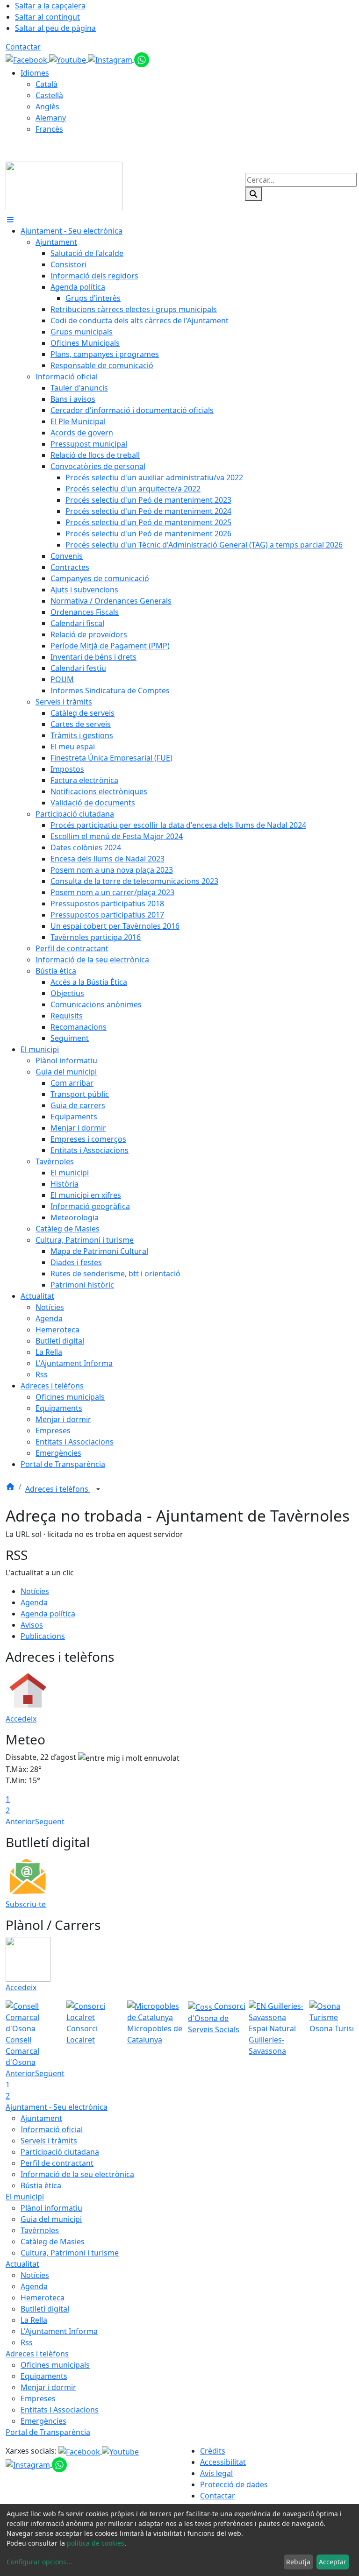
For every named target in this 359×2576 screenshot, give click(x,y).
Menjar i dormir (48, 2387)
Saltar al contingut (47, 17)
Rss (27, 2342)
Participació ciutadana (60, 2152)
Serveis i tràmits (49, 2141)
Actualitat (22, 2264)
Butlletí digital (45, 2309)
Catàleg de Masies (53, 2242)
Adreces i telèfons (58, 1489)
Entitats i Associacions (60, 2410)
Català (47, 84)
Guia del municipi (51, 2219)
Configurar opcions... (39, 2562)
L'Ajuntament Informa (59, 2331)
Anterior (20, 1822)
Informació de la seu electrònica (77, 2174)
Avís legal (216, 2473)
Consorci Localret (82, 2034)
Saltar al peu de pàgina (55, 28)
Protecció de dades (234, 2484)
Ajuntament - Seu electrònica (57, 2107)
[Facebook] (27, 59)
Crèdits (213, 2451)
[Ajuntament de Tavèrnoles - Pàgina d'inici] (64, 185)
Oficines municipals (55, 2365)
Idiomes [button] (35, 73)
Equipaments (44, 2376)
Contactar (23, 47)
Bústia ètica (41, 2185)
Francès (49, 129)
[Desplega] (98, 1490)
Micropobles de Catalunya (155, 2034)
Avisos (32, 1625)
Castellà (49, 95)
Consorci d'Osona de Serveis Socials (217, 2018)
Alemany (51, 118)
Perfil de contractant (57, 2163)
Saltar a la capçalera (50, 6)
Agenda (34, 1602)
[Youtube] (68, 59)
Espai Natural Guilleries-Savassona (272, 2040)
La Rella (34, 2320)
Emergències (43, 2421)
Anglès (47, 107)
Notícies (35, 1591)
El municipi (25, 2197)
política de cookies (96, 2543)
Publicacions (43, 1636)
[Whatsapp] (142, 59)
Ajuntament (41, 2118)
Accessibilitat (223, 2462)
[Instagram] (111, 59)
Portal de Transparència (48, 2432)
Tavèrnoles (40, 2230)
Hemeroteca (43, 2298)
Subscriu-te (26, 1904)
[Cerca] (253, 194)
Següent (50, 1822)
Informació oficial (52, 2129)
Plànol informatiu (51, 2208)
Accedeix (21, 1719)
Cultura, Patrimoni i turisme (70, 2253)
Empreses (38, 2398)
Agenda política (48, 1614)
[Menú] (10, 220)
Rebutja (298, 2562)
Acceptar (333, 2562)
